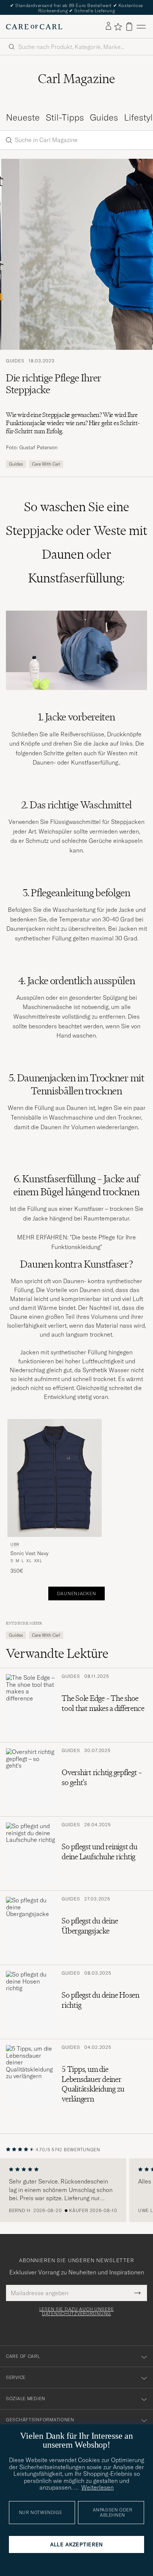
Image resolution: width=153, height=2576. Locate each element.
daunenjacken (77, 1593)
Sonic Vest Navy (29, 1554)
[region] (76, 2190)
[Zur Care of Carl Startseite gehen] (34, 27)
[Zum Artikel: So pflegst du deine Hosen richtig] (76, 2002)
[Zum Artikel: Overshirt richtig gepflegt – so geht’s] (76, 1780)
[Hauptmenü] (141, 27)
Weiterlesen (97, 2487)
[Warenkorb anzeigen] (129, 27)
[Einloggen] (108, 26)
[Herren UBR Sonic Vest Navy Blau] (55, 1478)
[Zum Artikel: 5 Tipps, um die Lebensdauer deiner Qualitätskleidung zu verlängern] (76, 2078)
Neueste (23, 118)
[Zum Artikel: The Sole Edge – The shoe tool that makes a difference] (76, 1706)
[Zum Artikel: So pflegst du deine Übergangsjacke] (76, 1928)
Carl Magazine (76, 79)
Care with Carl (46, 464)
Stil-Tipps (65, 118)
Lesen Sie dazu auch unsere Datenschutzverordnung (77, 2311)
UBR (15, 1544)
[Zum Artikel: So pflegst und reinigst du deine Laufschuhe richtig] (76, 1854)
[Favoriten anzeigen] (118, 27)
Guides (104, 118)
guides (16, 464)
